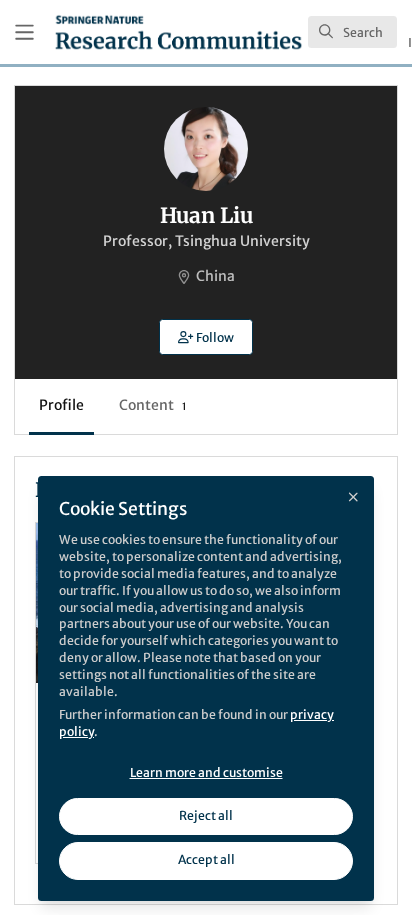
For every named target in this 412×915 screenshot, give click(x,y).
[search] (352, 32)
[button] (206, 337)
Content (152, 405)
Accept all (206, 859)
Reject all (206, 815)
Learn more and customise (206, 772)
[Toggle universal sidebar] (24, 32)
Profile (61, 405)
